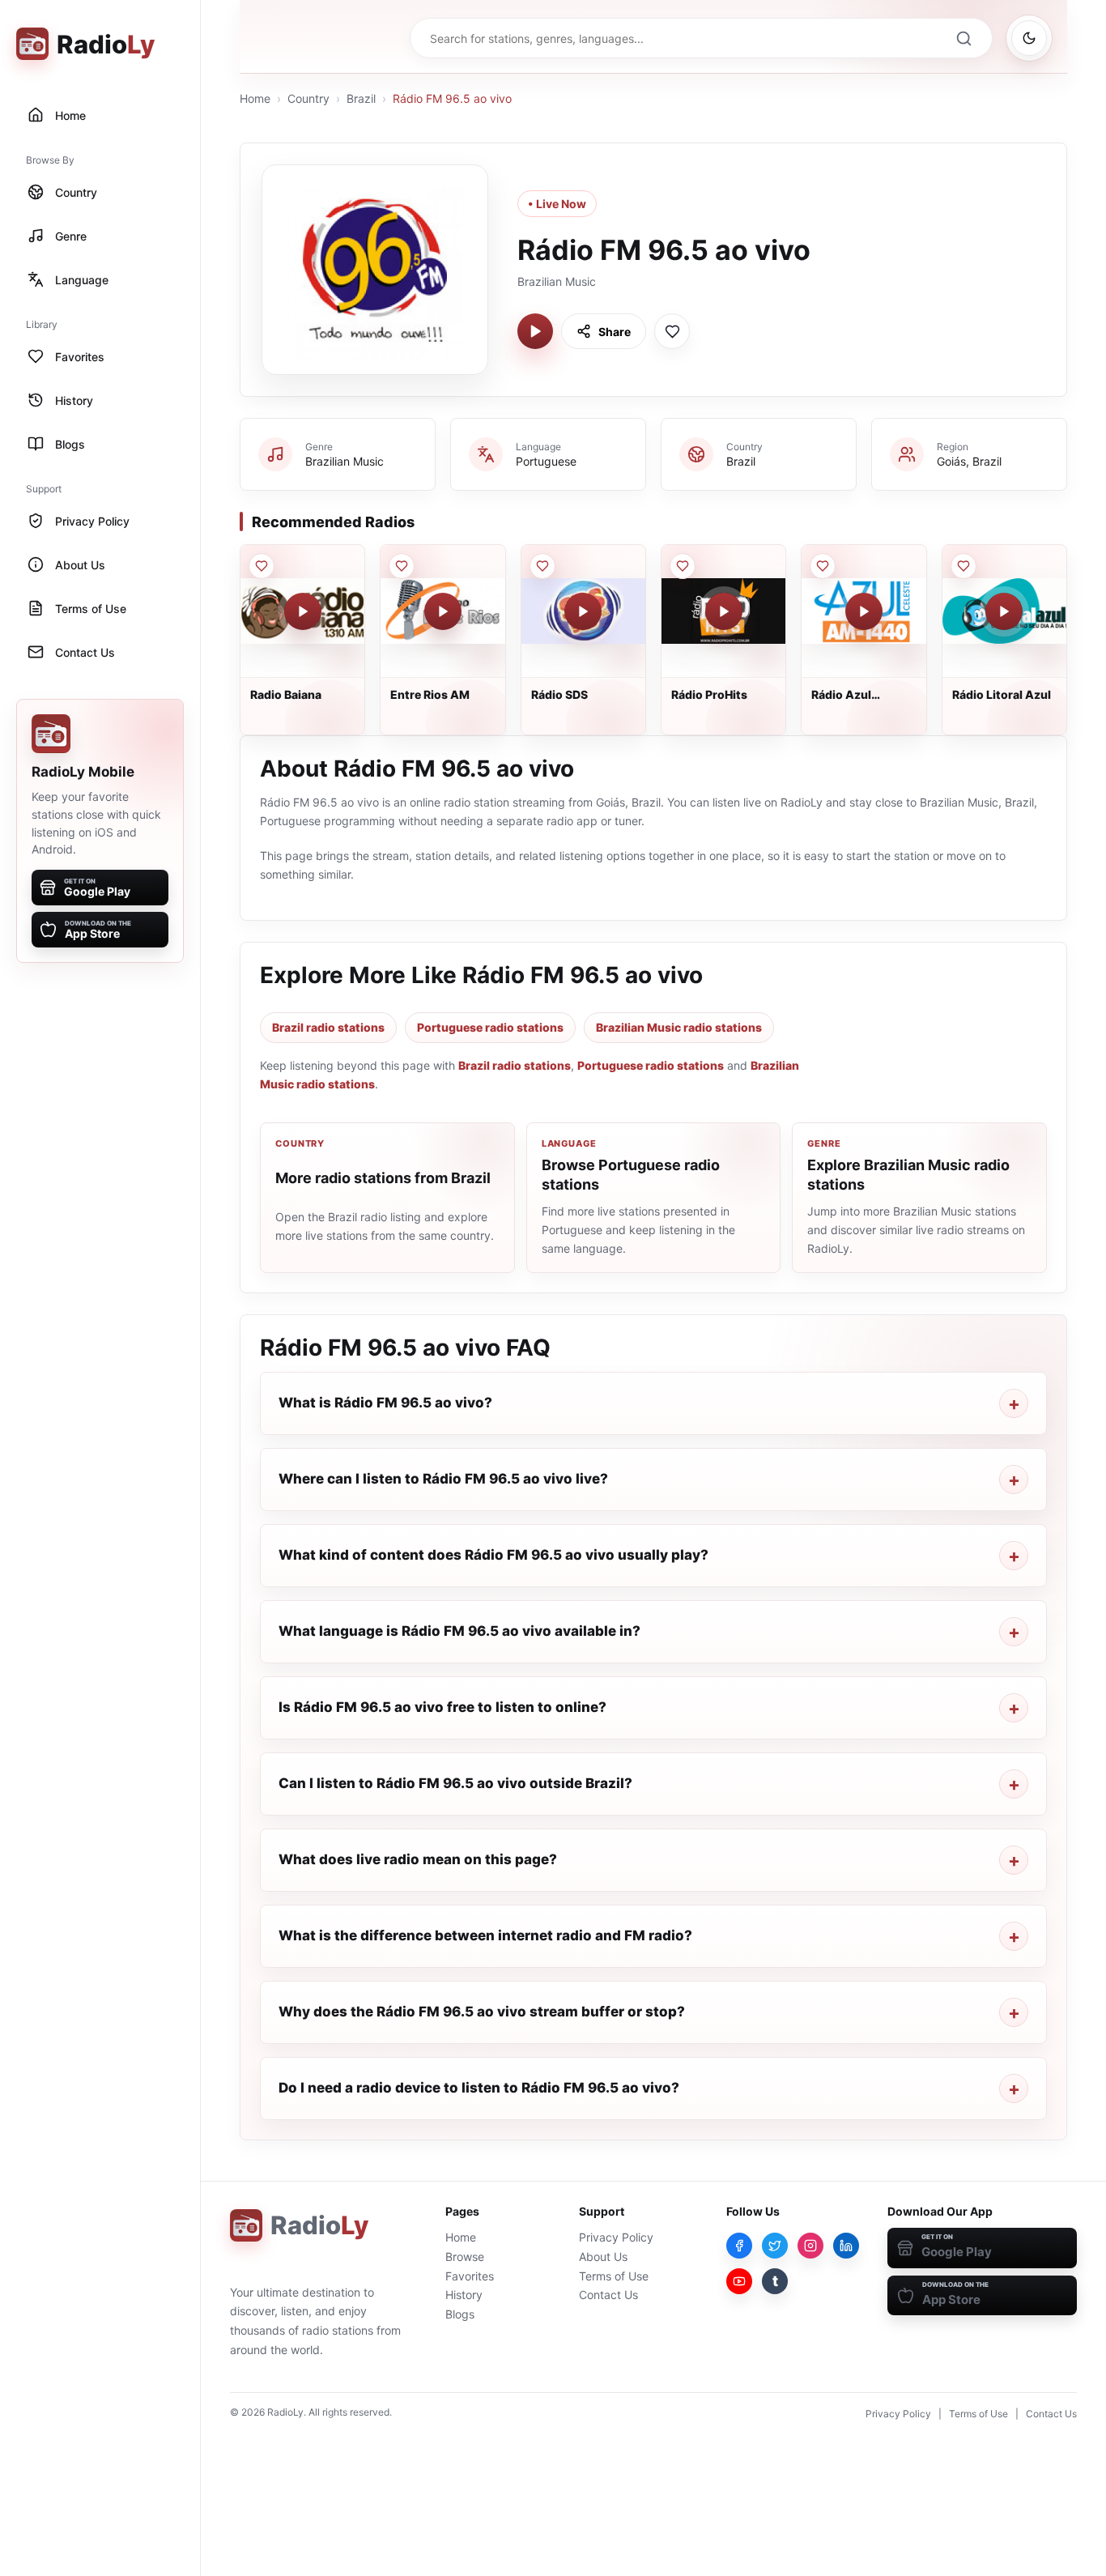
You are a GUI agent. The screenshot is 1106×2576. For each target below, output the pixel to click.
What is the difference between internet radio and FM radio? (485, 1935)
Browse (465, 2257)
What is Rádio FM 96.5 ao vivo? (385, 1403)
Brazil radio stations (328, 1027)
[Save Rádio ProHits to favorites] (683, 566)
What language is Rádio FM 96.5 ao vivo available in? (459, 1631)
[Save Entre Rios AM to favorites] (402, 566)
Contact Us (608, 2295)
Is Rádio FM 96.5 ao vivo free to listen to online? (442, 1707)
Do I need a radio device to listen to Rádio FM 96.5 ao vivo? (479, 2088)
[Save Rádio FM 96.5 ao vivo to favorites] (672, 331)
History (464, 2295)
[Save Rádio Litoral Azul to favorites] (963, 566)
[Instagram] (810, 2246)
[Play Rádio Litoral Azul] (1004, 611)
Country (308, 98)
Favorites (470, 2276)
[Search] (963, 38)
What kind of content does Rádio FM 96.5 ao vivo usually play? (493, 1555)
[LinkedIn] (846, 2246)
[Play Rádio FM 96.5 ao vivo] (535, 331)
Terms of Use (614, 2276)
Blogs (460, 2314)
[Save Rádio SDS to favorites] (542, 566)
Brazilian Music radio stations (679, 1027)
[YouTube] (739, 2281)
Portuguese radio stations (490, 1027)
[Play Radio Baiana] (303, 611)
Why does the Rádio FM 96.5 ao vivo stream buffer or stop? (482, 2012)
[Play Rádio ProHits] (724, 611)
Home (255, 98)
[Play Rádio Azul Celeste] (864, 611)
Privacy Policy (616, 2237)
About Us (603, 2257)
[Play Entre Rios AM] (443, 611)
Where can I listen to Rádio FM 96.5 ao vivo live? (443, 1479)
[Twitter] (775, 2246)
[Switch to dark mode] (1029, 38)
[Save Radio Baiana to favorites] (262, 566)
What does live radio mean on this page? (418, 1859)
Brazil (361, 98)
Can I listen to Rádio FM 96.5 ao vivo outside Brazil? (455, 1783)
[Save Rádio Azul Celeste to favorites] (823, 566)
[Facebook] (739, 2246)
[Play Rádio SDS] (583, 611)
